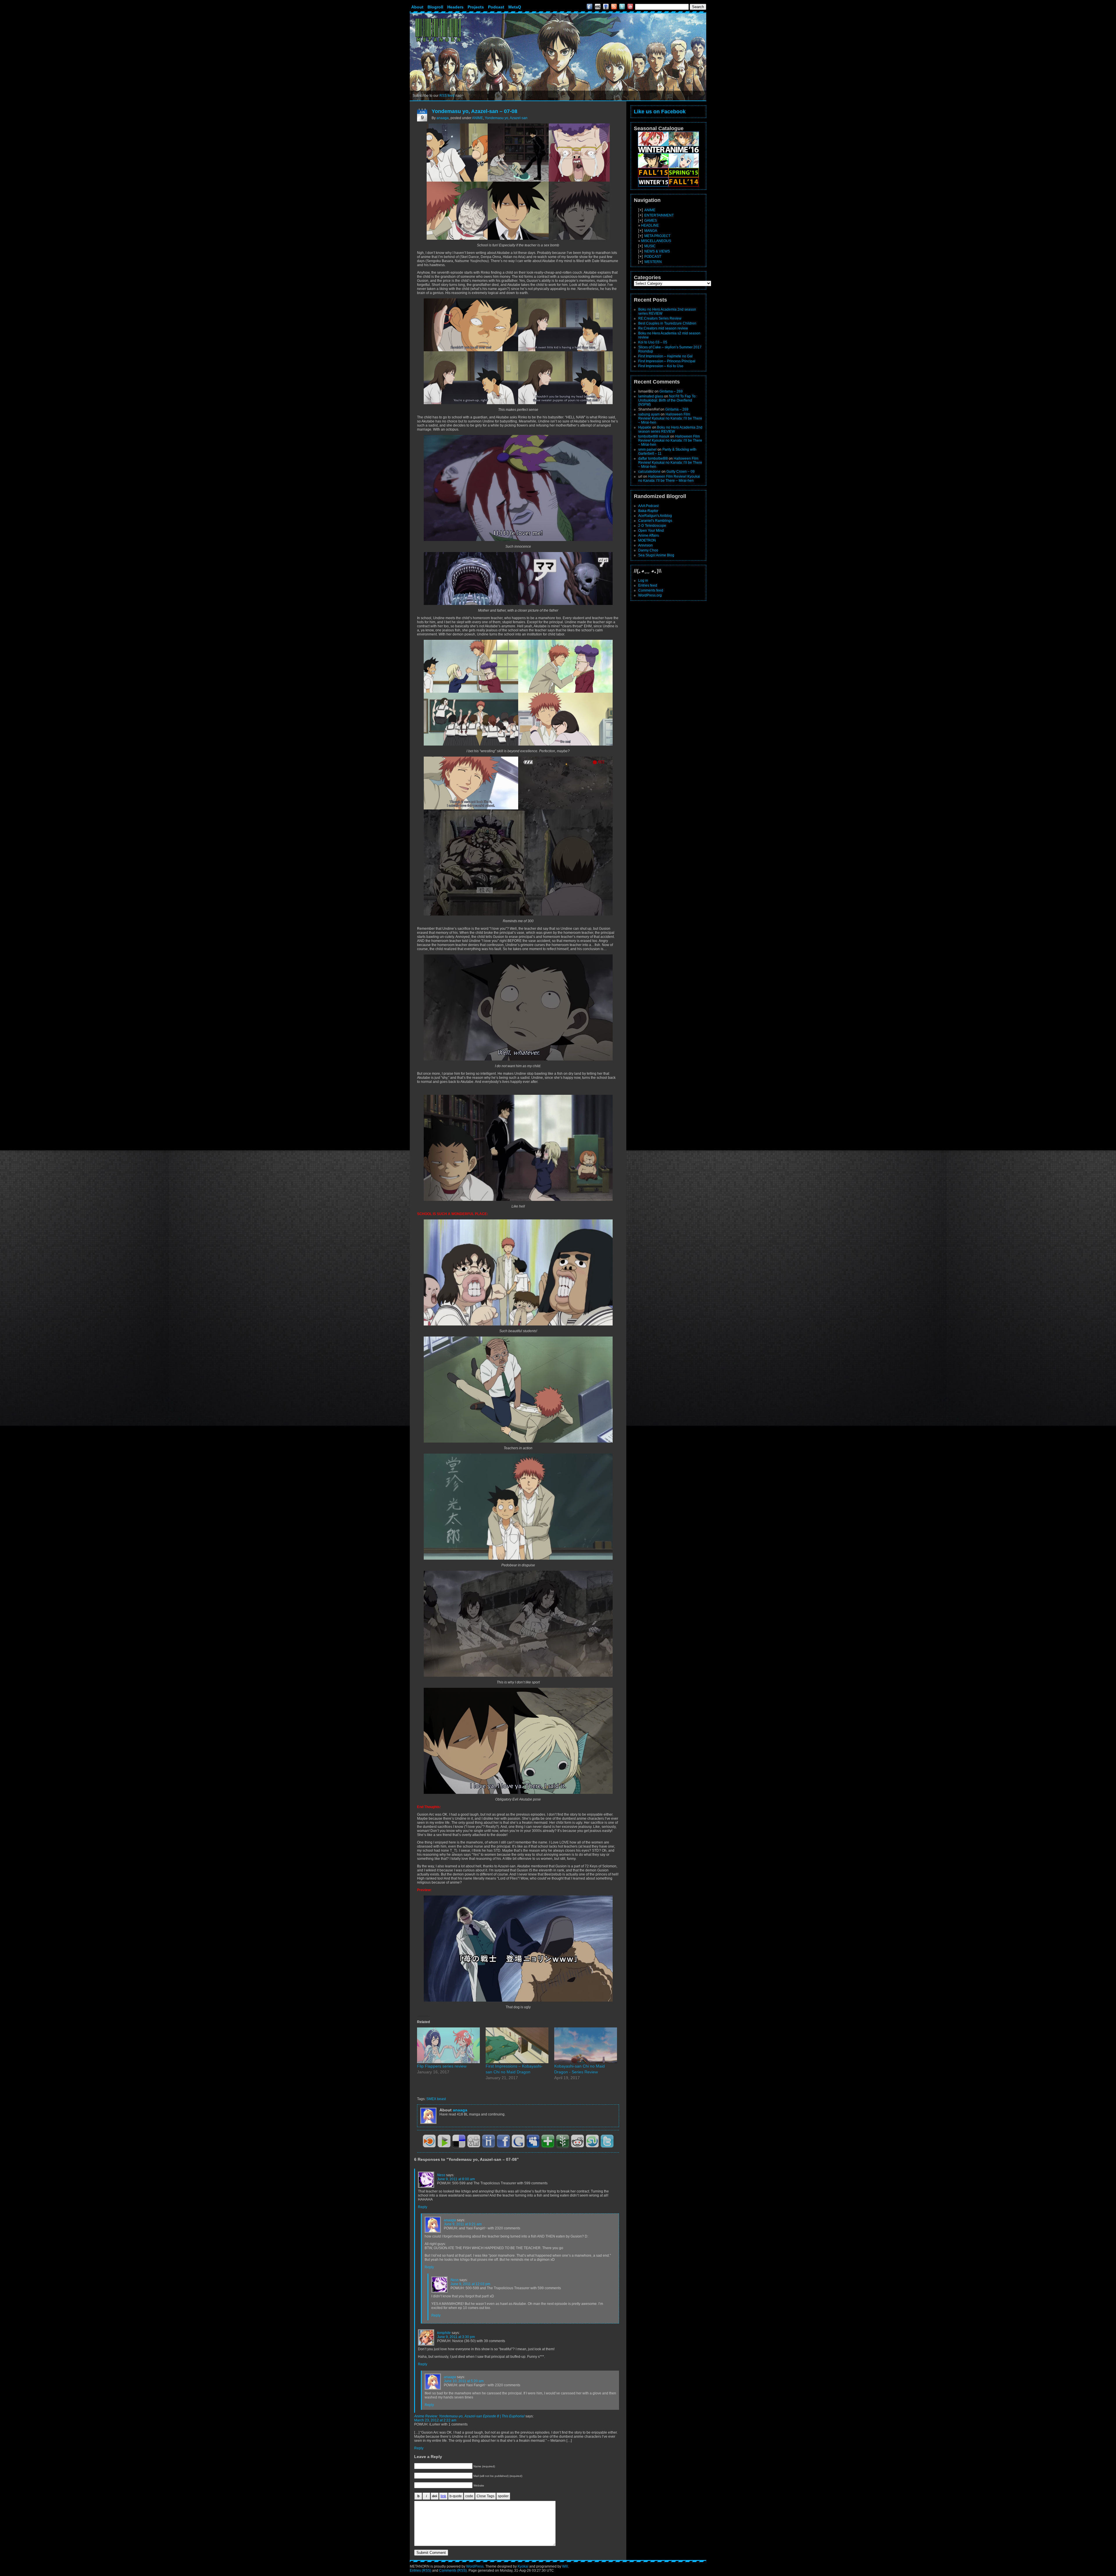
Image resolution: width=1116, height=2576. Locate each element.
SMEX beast (436, 2099)
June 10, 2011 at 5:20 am (464, 2381)
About (417, 7)
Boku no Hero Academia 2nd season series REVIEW (670, 429)
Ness (441, 2175)
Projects (476, 7)
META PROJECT (657, 236)
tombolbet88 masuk (654, 436)
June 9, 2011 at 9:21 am (463, 2224)
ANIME (477, 118)
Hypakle (645, 427)
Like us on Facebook (660, 112)
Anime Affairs (649, 535)
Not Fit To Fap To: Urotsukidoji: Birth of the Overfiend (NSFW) (667, 400)
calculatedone (649, 472)
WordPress (475, 2566)
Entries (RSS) (421, 2570)
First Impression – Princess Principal (667, 361)
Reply (423, 2207)
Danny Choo (648, 550)
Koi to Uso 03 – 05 (653, 342)
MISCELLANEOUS (656, 241)
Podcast (496, 7)
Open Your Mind (651, 531)
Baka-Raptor (648, 511)
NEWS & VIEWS (657, 251)
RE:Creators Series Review (660, 318)
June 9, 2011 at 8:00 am (456, 2179)
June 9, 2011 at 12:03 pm (470, 2284)
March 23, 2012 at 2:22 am (435, 2420)
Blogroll (435, 7)
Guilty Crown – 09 (680, 472)
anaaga (443, 118)
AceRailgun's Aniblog (655, 516)
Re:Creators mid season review (663, 328)
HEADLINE (650, 225)
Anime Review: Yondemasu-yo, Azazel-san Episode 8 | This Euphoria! (469, 2416)
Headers (455, 7)
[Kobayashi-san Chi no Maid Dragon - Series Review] (586, 2045)
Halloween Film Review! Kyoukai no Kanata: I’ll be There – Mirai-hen (670, 418)
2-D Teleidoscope (652, 526)
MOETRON (647, 540)
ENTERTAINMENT (659, 215)
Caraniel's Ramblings (655, 521)
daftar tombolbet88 (653, 458)
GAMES (651, 221)
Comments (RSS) (453, 2570)
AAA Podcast (648, 506)
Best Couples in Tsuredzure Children (667, 323)
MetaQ (515, 7)
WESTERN (653, 262)
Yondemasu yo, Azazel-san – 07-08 (474, 111)
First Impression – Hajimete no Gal (665, 356)
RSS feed (447, 96)
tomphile (444, 2333)
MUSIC (650, 246)
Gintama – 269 (671, 391)
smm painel (647, 449)
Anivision (645, 545)
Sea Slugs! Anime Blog (656, 555)
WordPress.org (650, 595)
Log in (643, 581)
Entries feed (648, 585)
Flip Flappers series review (442, 2066)
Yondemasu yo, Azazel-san (506, 118)
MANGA (651, 231)
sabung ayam (649, 414)
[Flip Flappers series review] (448, 2045)
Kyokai (523, 2566)
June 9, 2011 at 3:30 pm (456, 2337)
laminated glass (651, 396)
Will (565, 2566)
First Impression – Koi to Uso (661, 366)
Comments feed (651, 590)
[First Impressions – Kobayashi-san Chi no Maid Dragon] (517, 2045)
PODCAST (653, 257)
